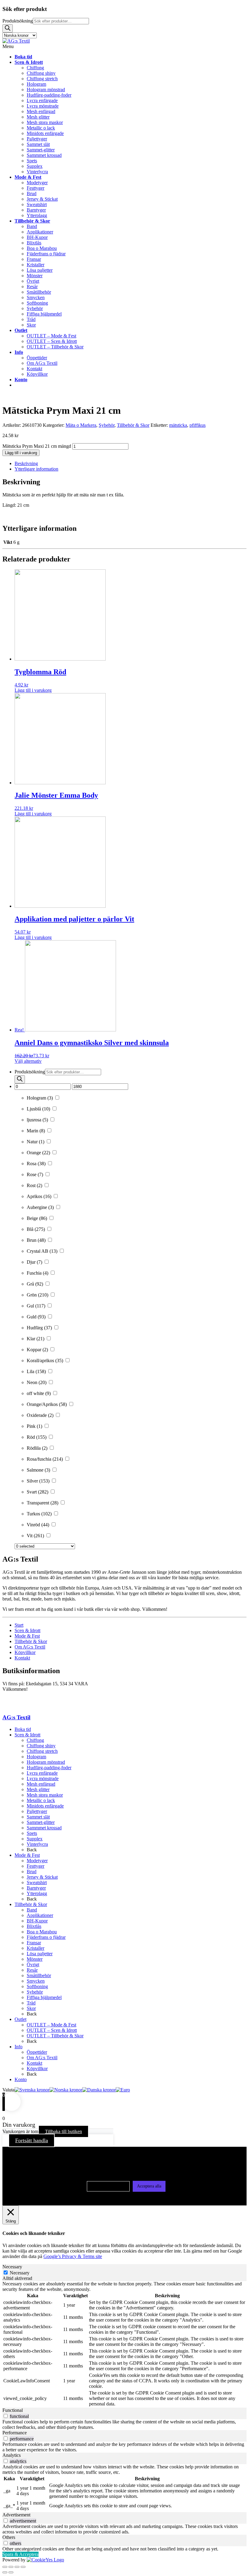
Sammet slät (38, 1817)
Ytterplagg (37, 1893)
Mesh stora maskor (45, 1795)
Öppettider (37, 2052)
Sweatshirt (37, 1882)
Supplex (35, 1839)
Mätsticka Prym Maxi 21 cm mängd (37, 446)
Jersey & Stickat (42, 1877)
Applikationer (40, 1915)
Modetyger (37, 1861)
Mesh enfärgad (41, 1784)
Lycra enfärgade (42, 1773)
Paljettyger (37, 1811)
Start (19, 1625)
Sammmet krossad (44, 1828)
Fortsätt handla (32, 2140)
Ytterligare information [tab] (36, 469)
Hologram (36, 1757)
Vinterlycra (37, 1844)
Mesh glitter (38, 1789)
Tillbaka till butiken (63, 2131)
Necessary (20, 2273)
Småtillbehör (39, 1975)
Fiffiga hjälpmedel (44, 1997)
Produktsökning (18, 21)
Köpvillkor (25, 1652)
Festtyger (36, 1866)
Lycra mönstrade (43, 1778)
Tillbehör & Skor (133, 425)
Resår (32, 1970)
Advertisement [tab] (16, 2515)
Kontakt (22, 1658)
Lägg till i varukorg (21, 453)
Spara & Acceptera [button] (20, 2554)
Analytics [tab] (12, 2455)
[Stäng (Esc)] (23, 2567)
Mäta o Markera (81, 425)
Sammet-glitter (41, 1822)
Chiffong (35, 1740)
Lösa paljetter (40, 1954)
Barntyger (36, 1888)
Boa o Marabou (42, 1932)
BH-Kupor (37, 1921)
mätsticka (178, 425)
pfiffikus (198, 425)
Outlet (20, 2019)
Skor (31, 2008)
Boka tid (23, 1729)
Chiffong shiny (41, 1746)
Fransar (34, 1943)
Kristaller (36, 1948)
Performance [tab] (15, 2433)
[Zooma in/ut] (5, 2567)
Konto (21, 2079)
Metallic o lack (41, 1800)
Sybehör (107, 425)
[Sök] (8, 28)
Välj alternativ (28, 1061)
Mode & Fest (27, 1636)
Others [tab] (9, 2537)
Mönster (35, 1959)
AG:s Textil (16, 1717)
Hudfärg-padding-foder (49, 1768)
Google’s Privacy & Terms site (73, 2256)
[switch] (6, 2416)
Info (19, 2047)
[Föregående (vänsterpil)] (5, 2572)
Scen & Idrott (27, 1630)
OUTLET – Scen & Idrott (52, 2030)
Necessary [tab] (12, 2267)
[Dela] (17, 2567)
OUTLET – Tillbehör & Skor (55, 2036)
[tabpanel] (124, 2344)
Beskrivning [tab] (26, 463)
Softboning (37, 1986)
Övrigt (33, 1965)
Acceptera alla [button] (149, 2186)
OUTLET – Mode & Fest (51, 2025)
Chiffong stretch (42, 1751)
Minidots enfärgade (45, 1806)
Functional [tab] (13, 2410)
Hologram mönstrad (46, 1762)
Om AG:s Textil (30, 1647)
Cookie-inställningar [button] (108, 2186)
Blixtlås (34, 1926)
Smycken (36, 1981)
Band (32, 1910)
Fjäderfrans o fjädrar (46, 1937)
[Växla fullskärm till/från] (11, 2567)
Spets (32, 1833)
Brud (32, 1872)
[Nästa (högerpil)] (11, 2572)
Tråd (31, 2003)
